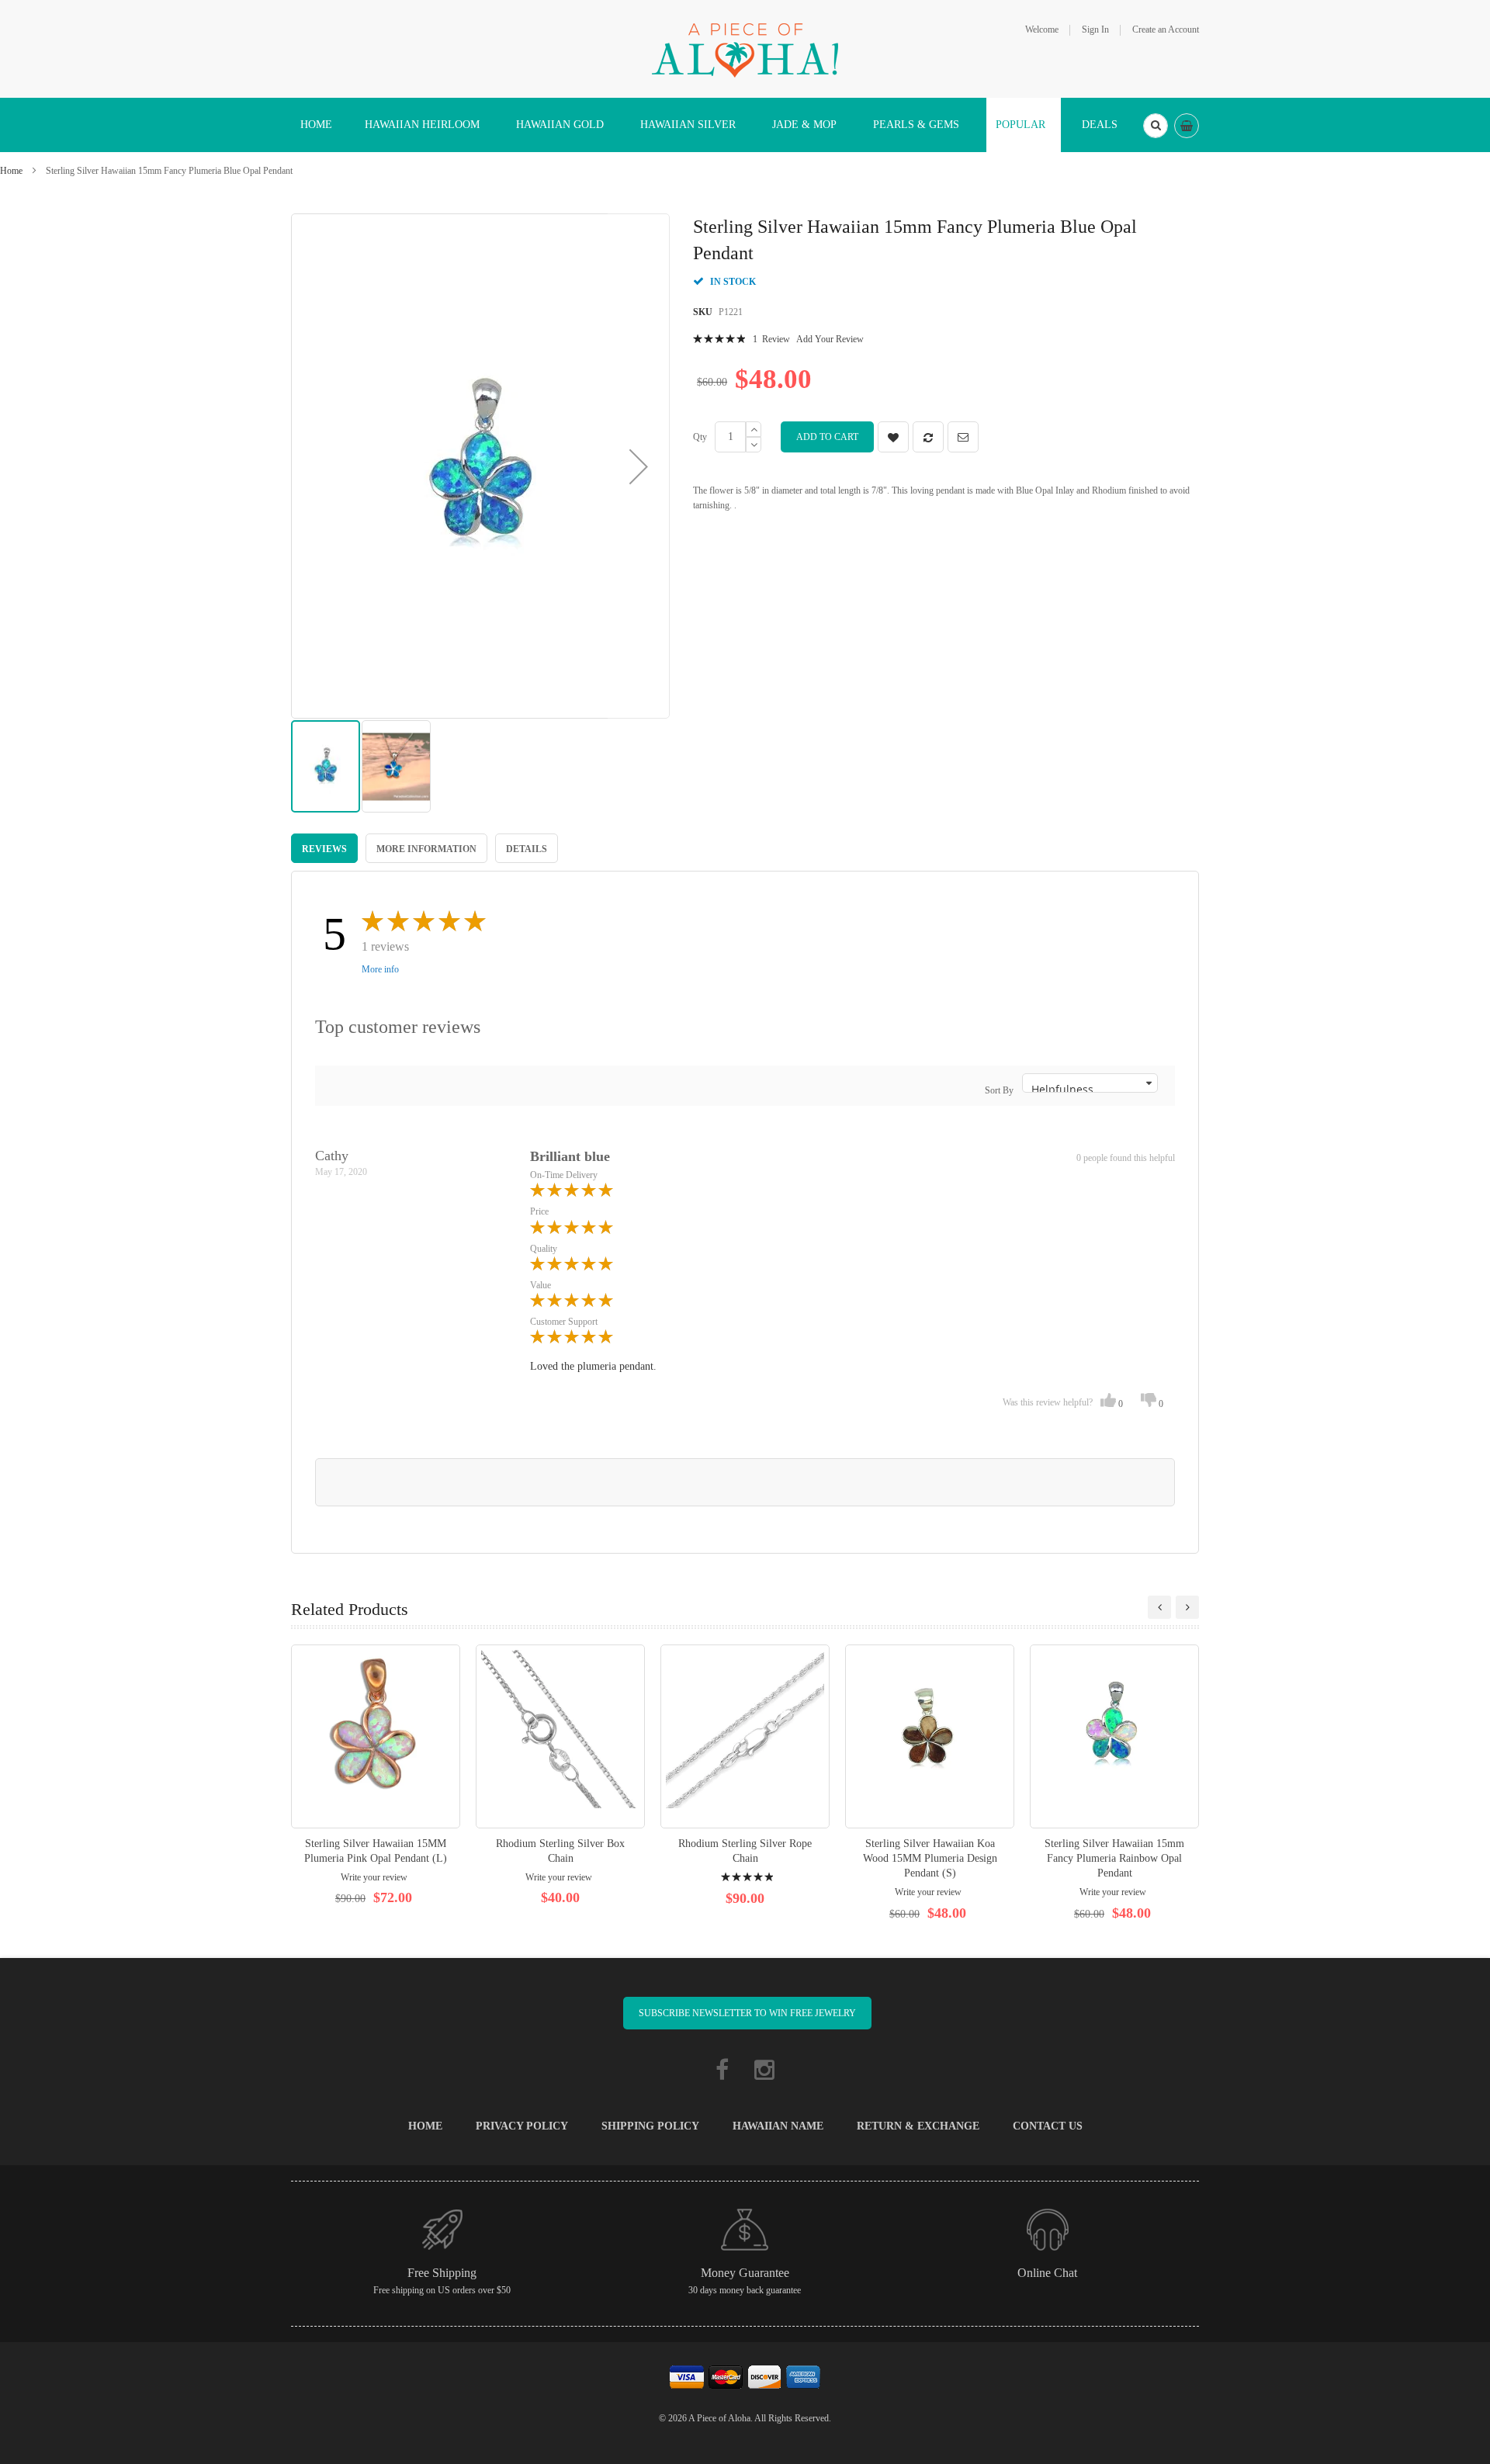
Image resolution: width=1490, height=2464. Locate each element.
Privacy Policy (522, 2126)
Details (527, 849)
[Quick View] (376, 1736)
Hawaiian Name (778, 2126)
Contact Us (1048, 2126)
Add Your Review (830, 339)
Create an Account (1166, 29)
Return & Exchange (918, 2126)
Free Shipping (442, 2273)
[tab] (324, 848)
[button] (639, 466)
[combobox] (1156, 126)
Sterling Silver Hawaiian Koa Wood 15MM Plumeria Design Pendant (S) (930, 1858)
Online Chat (1047, 2273)
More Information (426, 849)
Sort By (999, 1090)
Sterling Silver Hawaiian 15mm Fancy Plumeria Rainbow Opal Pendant (1114, 1858)
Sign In (1095, 29)
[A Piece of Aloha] (745, 48)
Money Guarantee (745, 2273)
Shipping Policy (650, 2126)
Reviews (324, 849)
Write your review (374, 1877)
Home (11, 171)
